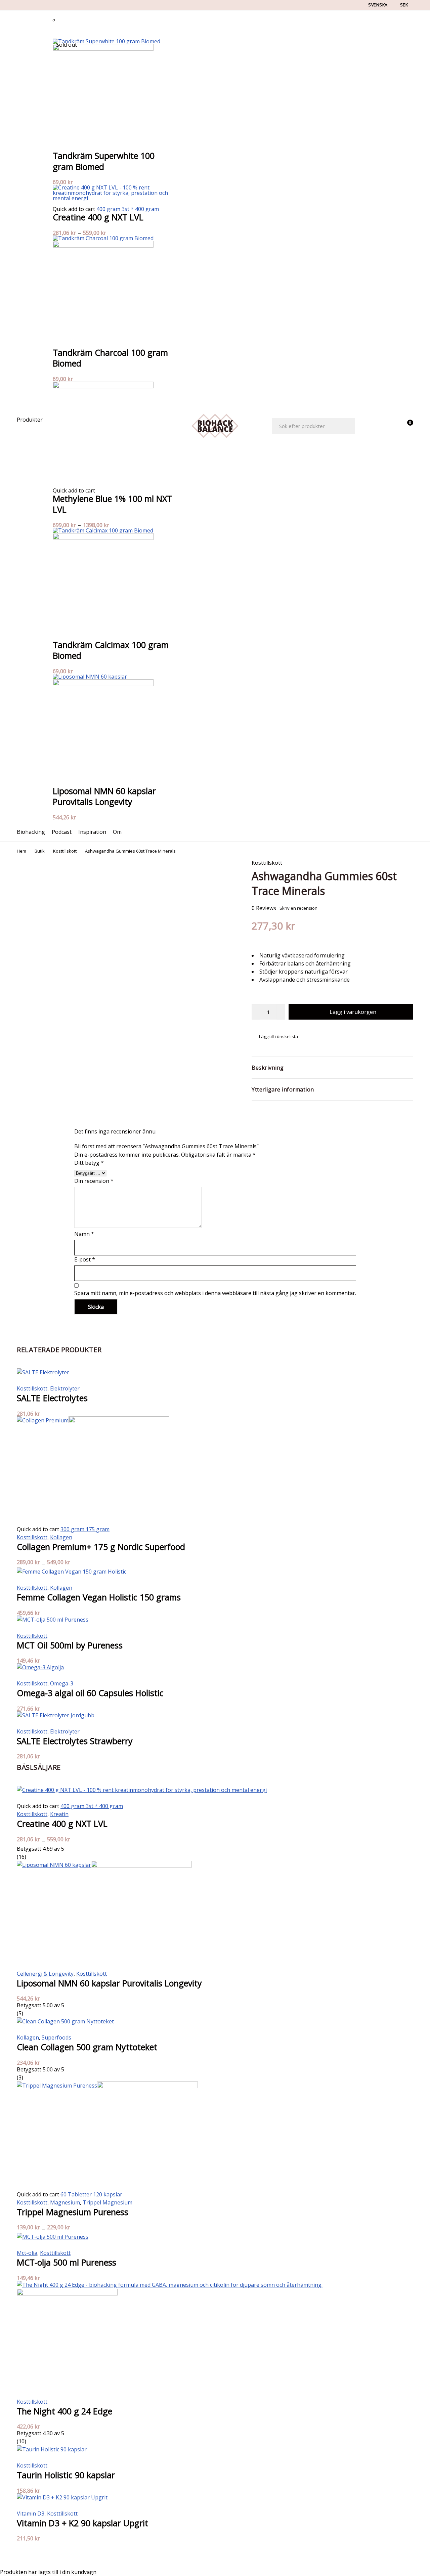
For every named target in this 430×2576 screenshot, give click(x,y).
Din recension (94, 1181)
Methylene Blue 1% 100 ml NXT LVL (112, 504)
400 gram (109, 209)
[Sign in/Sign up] (372, 426)
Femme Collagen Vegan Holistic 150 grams (99, 1597)
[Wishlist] (389, 426)
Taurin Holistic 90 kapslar (66, 2475)
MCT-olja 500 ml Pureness (67, 2262)
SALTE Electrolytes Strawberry (75, 1741)
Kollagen (61, 1537)
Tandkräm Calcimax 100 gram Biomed (111, 650)
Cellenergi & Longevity (45, 1974)
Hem (21, 851)
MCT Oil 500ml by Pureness (70, 1645)
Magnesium (65, 2202)
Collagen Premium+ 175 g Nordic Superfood (101, 1547)
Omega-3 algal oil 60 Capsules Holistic (90, 1693)
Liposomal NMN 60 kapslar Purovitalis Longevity (104, 796)
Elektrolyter (65, 1388)
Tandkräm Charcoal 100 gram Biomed (110, 358)
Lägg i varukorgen (353, 1012)
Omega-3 (62, 1683)
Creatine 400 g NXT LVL (98, 217)
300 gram (73, 1529)
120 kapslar (108, 2194)
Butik (40, 851)
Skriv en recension (298, 908)
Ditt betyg (89, 1163)
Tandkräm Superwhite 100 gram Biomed (104, 161)
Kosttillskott (65, 851)
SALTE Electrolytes (52, 1398)
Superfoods (56, 2037)
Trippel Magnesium (107, 2202)
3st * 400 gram (140, 209)
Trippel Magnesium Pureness (73, 2212)
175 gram (98, 1529)
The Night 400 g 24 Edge (64, 2411)
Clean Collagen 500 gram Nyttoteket (87, 2047)
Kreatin (59, 1814)
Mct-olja (27, 2253)
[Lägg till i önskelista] (275, 1036)
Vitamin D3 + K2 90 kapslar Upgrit (82, 2523)
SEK (404, 5)
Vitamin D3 (31, 2514)
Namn (84, 1234)
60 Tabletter (77, 2194)
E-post (85, 1259)
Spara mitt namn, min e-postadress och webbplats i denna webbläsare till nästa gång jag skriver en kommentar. (215, 1293)
